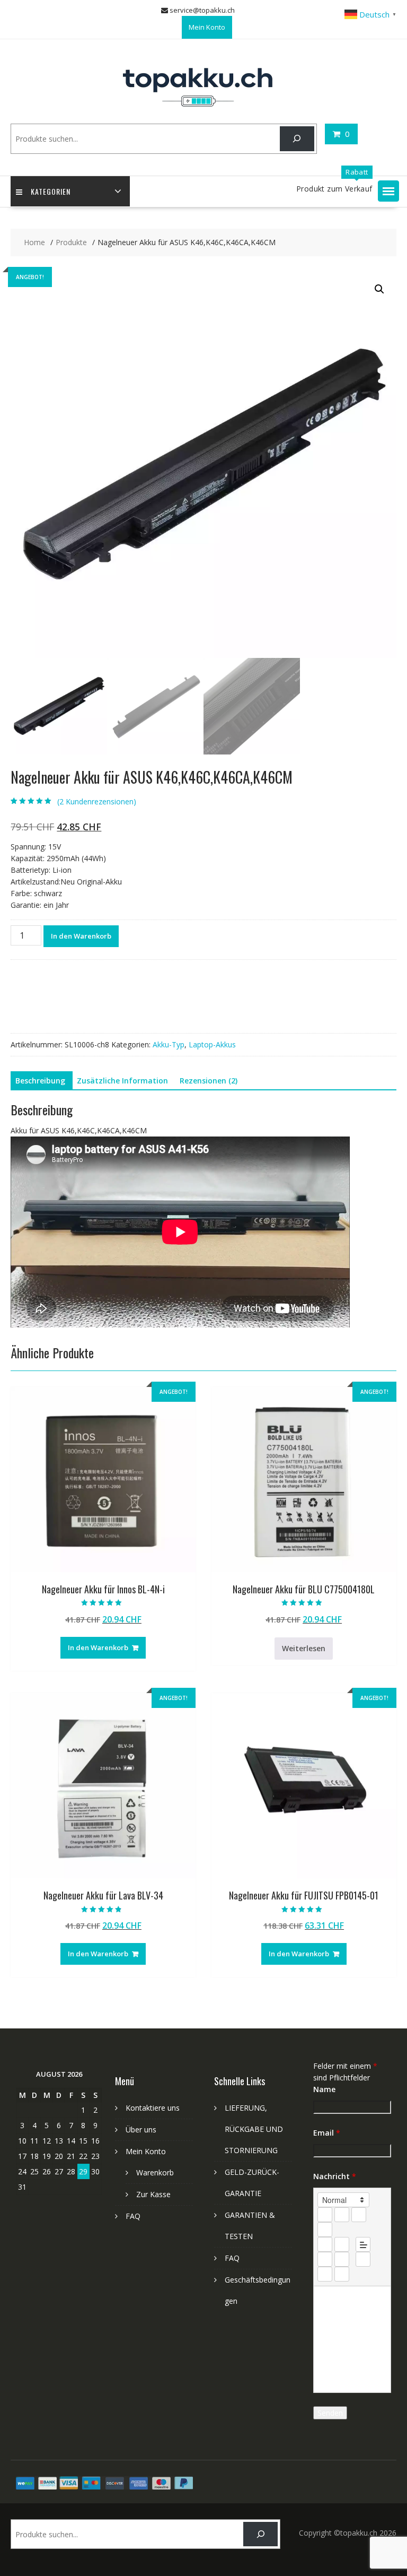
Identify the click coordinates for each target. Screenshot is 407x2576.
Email (327, 2133)
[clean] (325, 2230)
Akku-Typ (169, 1044)
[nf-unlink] (342, 2259)
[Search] (297, 139)
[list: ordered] (325, 2244)
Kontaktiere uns (153, 2108)
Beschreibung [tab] (40, 1081)
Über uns (141, 2130)
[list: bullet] (342, 2244)
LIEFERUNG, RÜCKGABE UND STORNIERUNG (254, 2129)
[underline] (359, 2215)
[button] (388, 191)
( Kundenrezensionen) (97, 801)
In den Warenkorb (81, 936)
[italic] (342, 2215)
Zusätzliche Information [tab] (122, 1081)
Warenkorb (155, 2172)
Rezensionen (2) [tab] (209, 1081)
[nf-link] (325, 2259)
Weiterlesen (304, 1648)
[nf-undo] (325, 2274)
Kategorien (51, 191)
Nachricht (335, 2176)
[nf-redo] (342, 2274)
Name (324, 2089)
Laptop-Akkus (212, 1044)
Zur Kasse (153, 2194)
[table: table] (363, 2259)
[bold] (325, 2215)
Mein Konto (207, 27)
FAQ (133, 2216)
